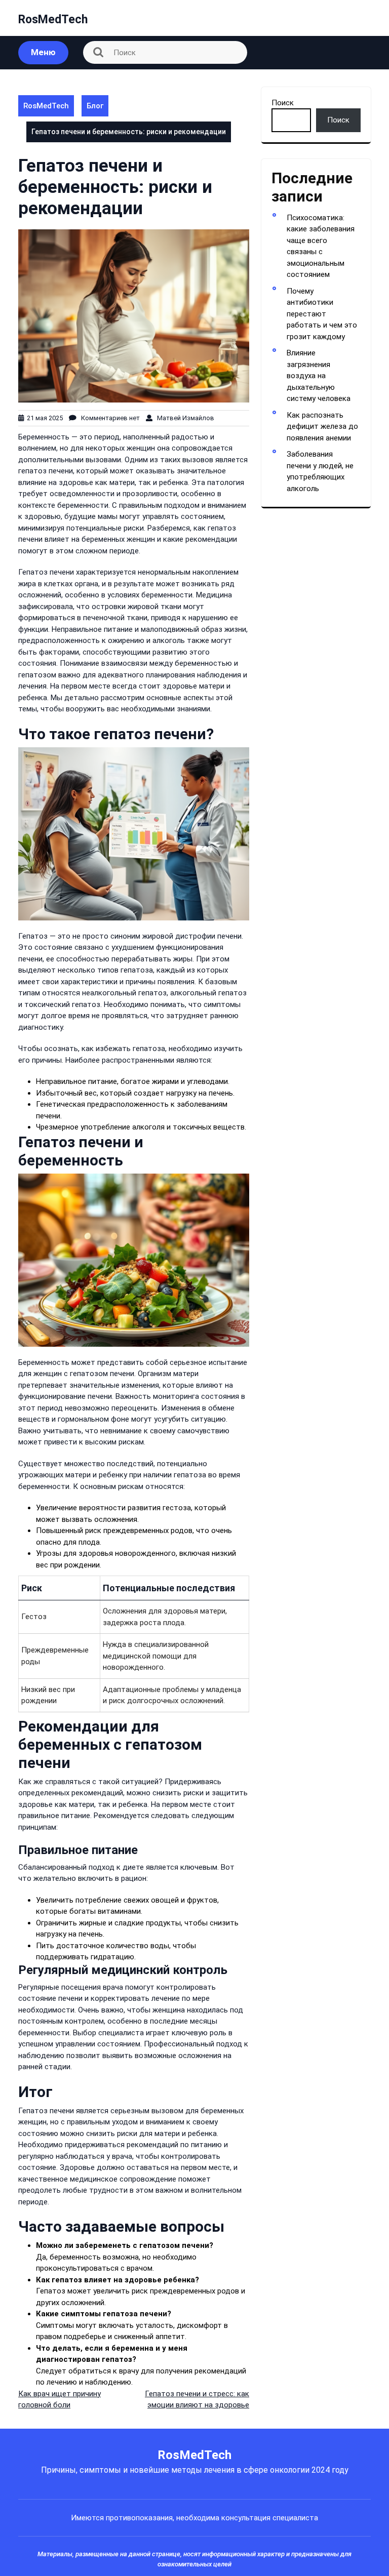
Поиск (283, 103)
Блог (95, 106)
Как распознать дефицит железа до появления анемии (322, 427)
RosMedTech (53, 19)
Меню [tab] (43, 52)
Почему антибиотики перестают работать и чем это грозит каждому (322, 314)
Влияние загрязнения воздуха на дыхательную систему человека (319, 376)
